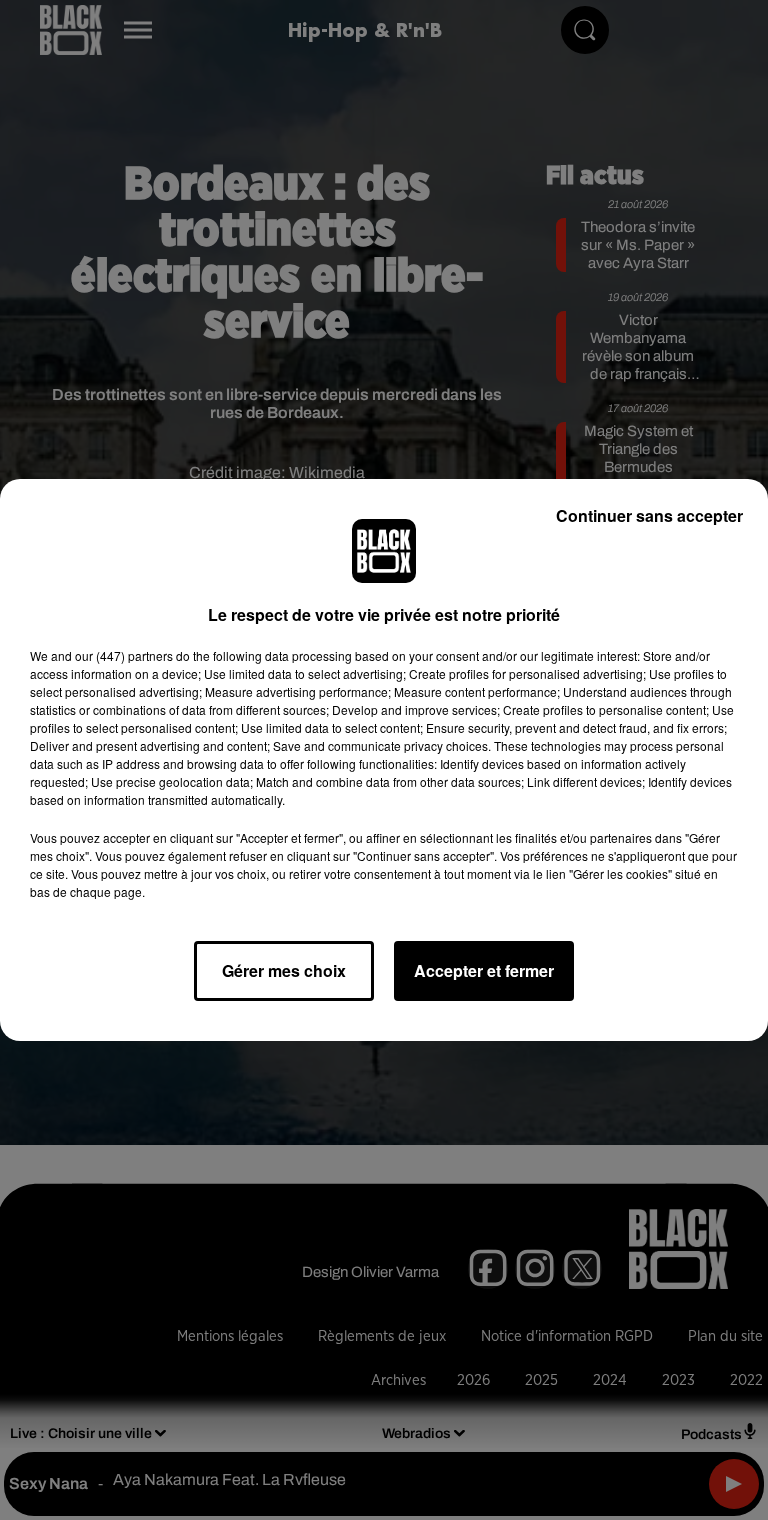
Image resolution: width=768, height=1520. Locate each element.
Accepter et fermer (484, 970)
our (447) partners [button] (124, 655)
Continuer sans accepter (649, 515)
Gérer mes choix (284, 970)
